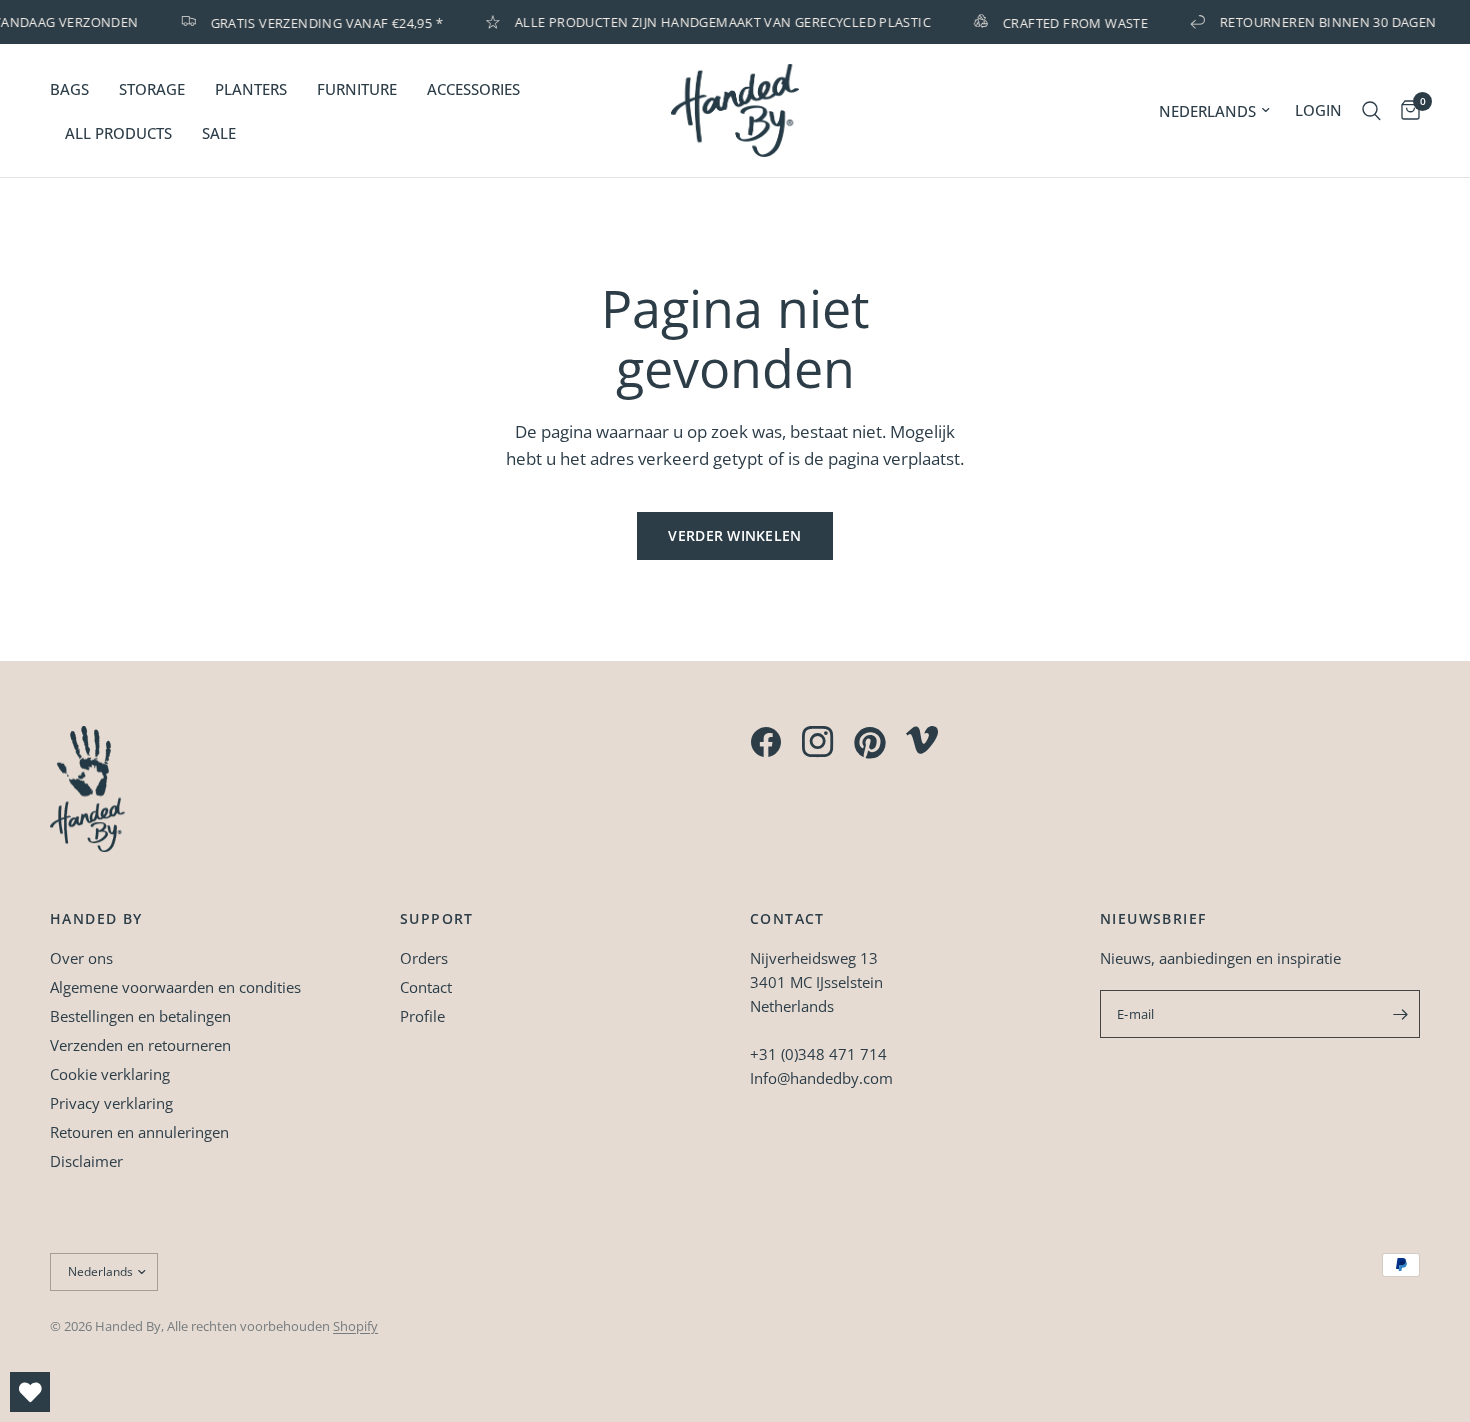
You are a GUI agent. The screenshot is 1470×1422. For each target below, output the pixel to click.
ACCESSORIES (473, 89)
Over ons (81, 958)
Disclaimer (86, 1161)
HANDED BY (96, 919)
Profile (422, 1016)
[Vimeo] (922, 740)
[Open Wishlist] (30, 1392)
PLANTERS (251, 89)
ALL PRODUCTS (118, 133)
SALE (219, 133)
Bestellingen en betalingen (140, 1016)
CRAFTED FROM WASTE (1066, 22)
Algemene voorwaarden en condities (175, 987)
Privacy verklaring (111, 1103)
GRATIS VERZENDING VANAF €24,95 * (317, 22)
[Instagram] (818, 742)
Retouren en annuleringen (139, 1132)
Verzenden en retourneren (140, 1045)
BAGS (69, 89)
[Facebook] (766, 742)
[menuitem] (77, 89)
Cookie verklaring (110, 1074)
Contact (426, 987)
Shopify (355, 1326)
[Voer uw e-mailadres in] (1400, 1014)
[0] (1405, 110)
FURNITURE (357, 89)
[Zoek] (1371, 110)
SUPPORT (437, 919)
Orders (424, 958)
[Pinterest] (870, 743)
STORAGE (152, 89)
